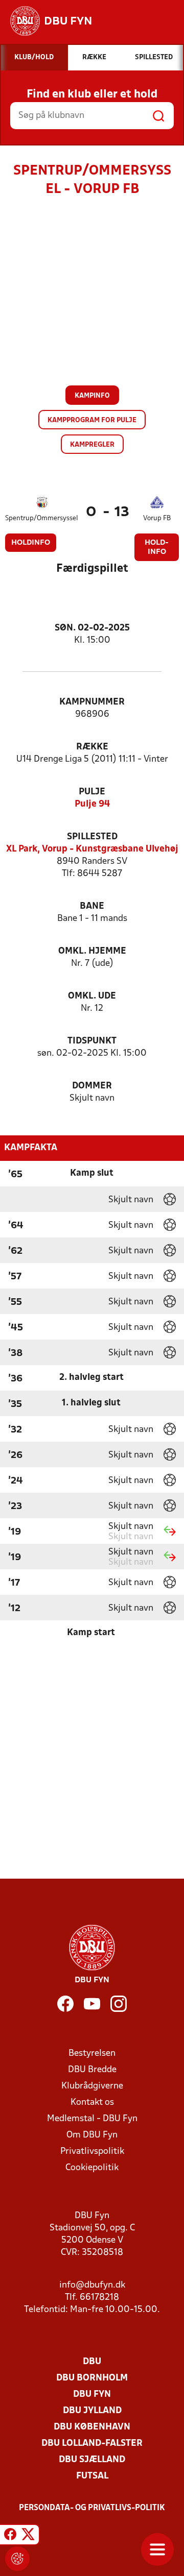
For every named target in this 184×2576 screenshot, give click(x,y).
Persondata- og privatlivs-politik (92, 2508)
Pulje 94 (92, 804)
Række (92, 747)
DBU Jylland (92, 2411)
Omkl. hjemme (92, 951)
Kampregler (92, 445)
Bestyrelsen (92, 2053)
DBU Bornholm (92, 2378)
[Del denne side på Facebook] (10, 2536)
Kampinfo (92, 396)
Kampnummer (92, 702)
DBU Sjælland (92, 2460)
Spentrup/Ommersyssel (42, 518)
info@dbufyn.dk (92, 2285)
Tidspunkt (92, 1041)
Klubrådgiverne (92, 2086)
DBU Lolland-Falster (92, 2444)
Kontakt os (92, 2103)
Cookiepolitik (92, 2168)
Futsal (92, 2476)
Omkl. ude (92, 996)
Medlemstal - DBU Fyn (92, 2119)
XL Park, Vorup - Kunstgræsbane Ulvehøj (92, 849)
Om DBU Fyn (92, 2135)
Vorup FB (157, 518)
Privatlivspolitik (92, 2152)
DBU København (92, 2427)
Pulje (92, 792)
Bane (92, 906)
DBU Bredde (92, 2070)
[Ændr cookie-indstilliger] (17, 2559)
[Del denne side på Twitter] (28, 2536)
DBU (92, 2362)
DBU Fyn (92, 2395)
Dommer (92, 1086)
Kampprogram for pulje (92, 420)
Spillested (92, 837)
